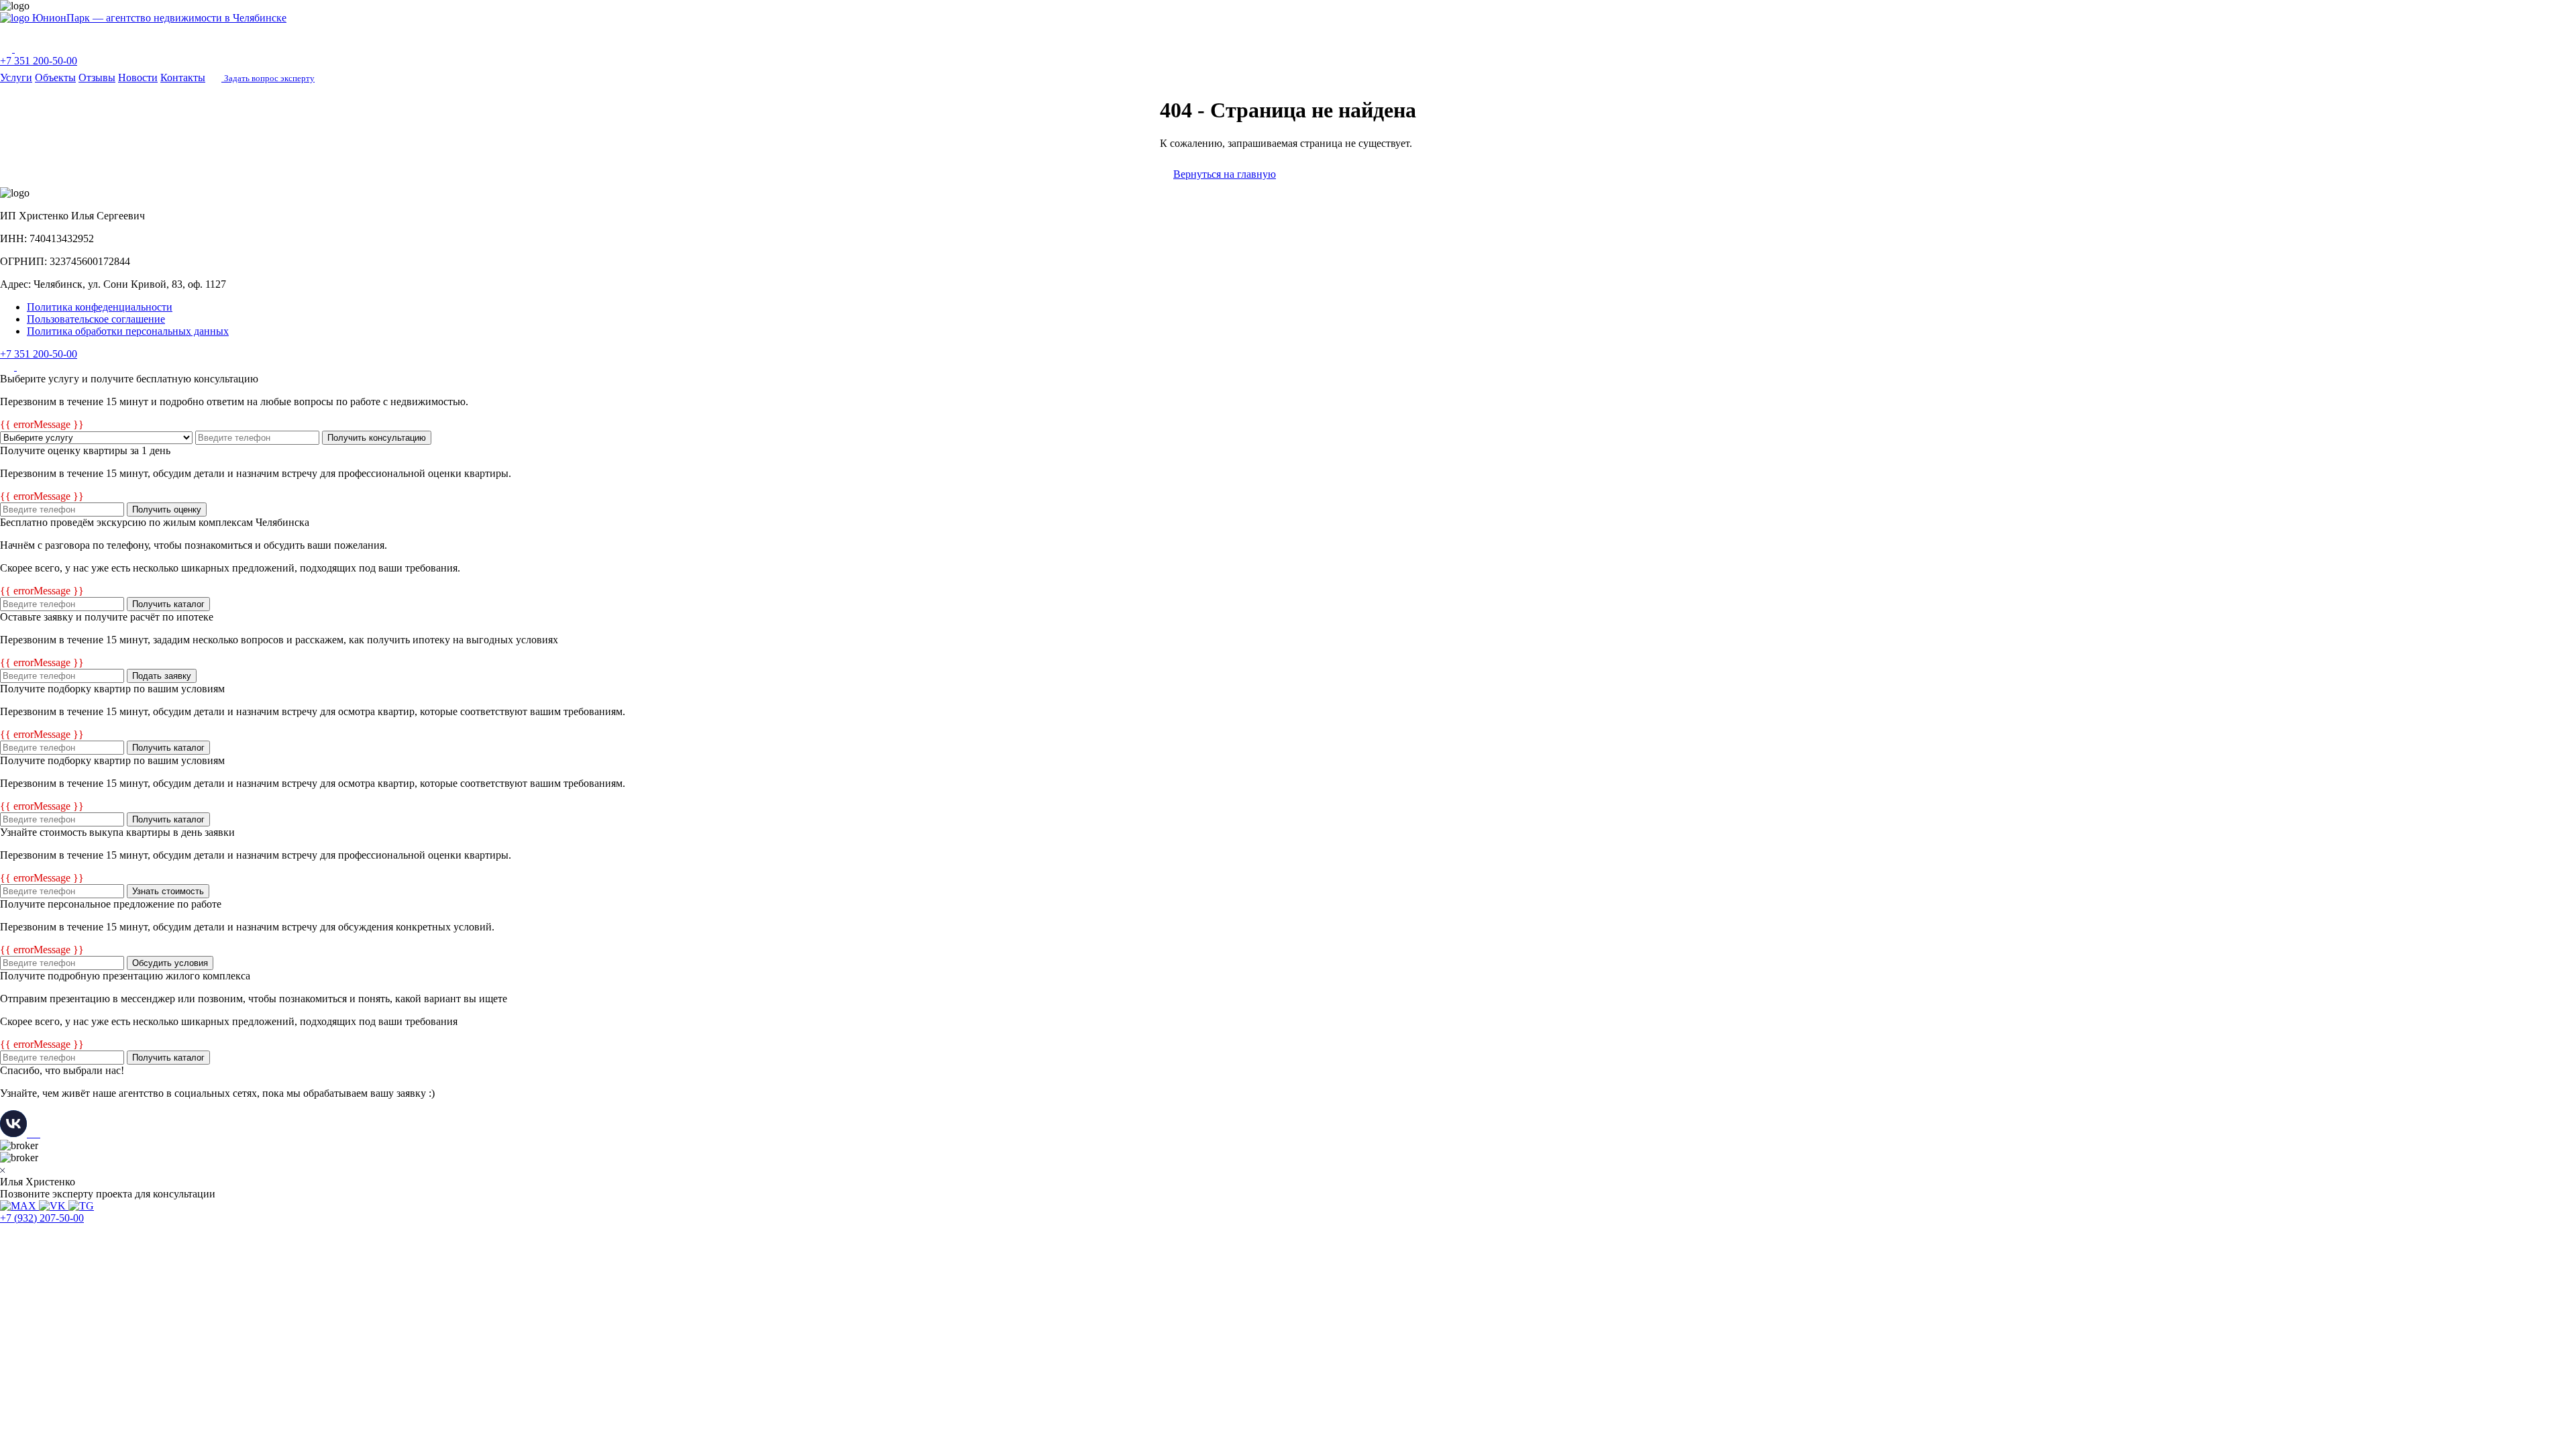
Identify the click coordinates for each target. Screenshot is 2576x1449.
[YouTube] (24, 367)
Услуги (16, 77)
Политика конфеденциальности (100, 307)
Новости (138, 77)
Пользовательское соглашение (96, 319)
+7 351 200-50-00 (39, 61)
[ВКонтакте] (8, 367)
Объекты (55, 77)
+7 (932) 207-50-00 (42, 1218)
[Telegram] (21, 49)
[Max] (7, 49)
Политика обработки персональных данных (128, 331)
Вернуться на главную (1225, 174)
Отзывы (97, 77)
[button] (1288, 32)
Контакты (183, 77)
